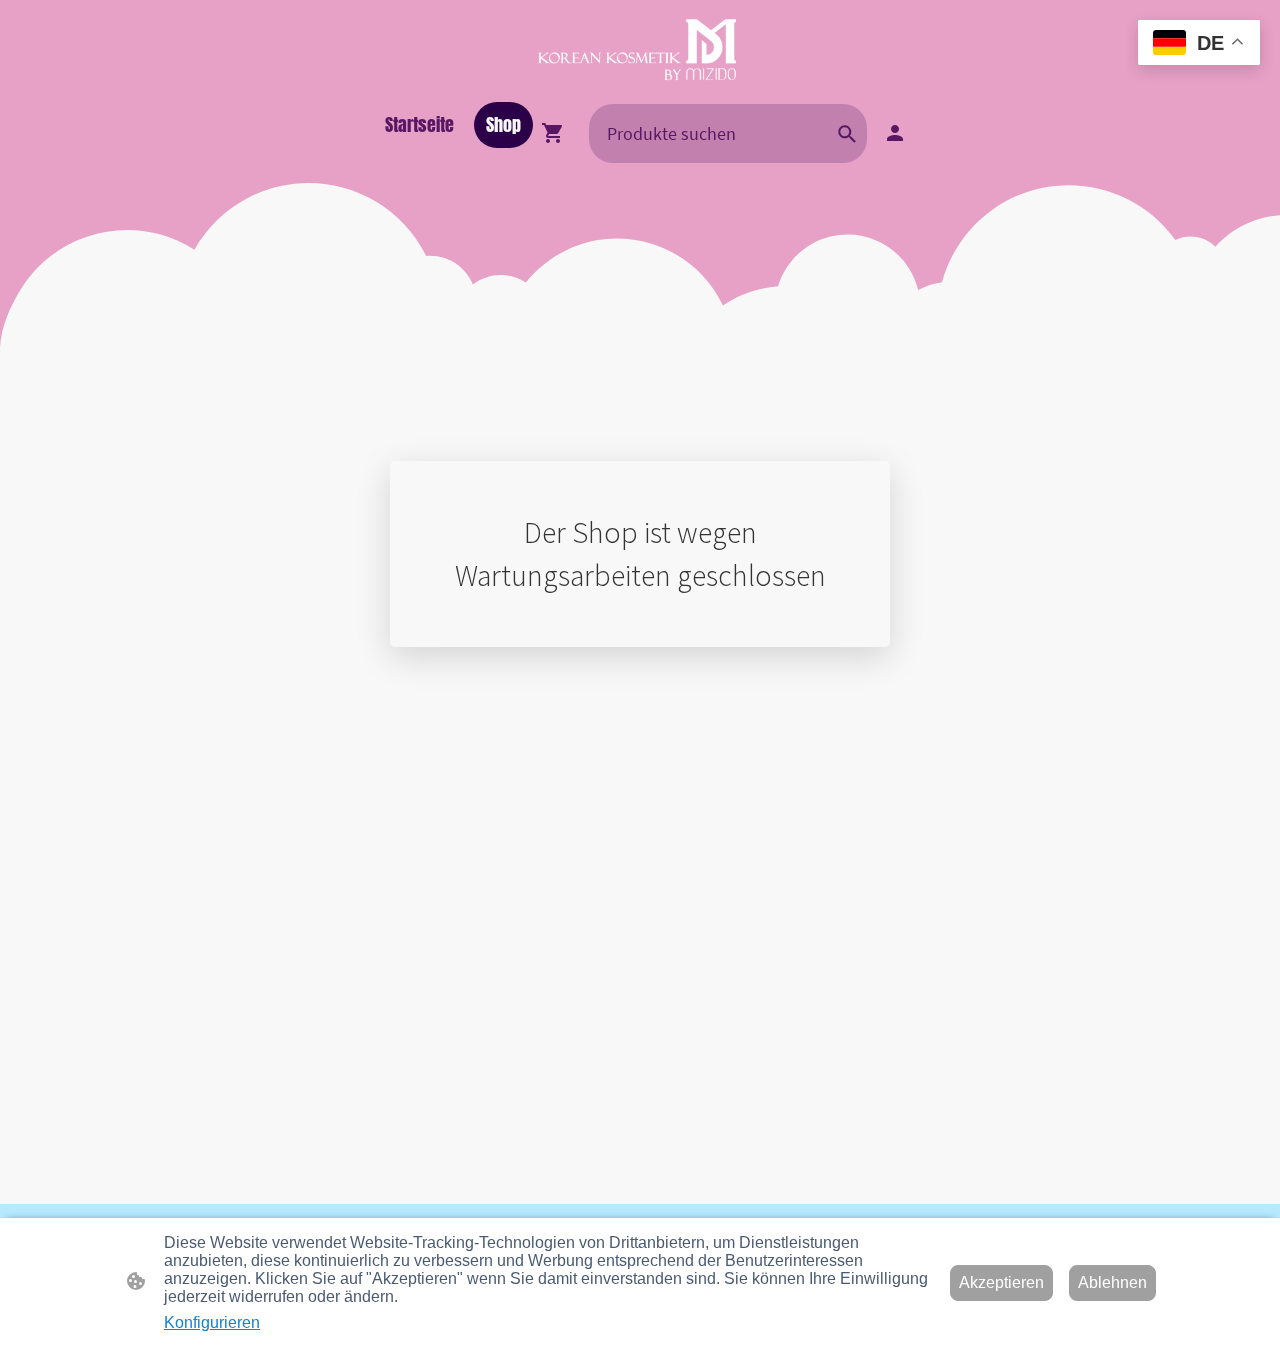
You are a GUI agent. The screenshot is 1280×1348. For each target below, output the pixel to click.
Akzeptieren (1001, 1282)
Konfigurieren (212, 1322)
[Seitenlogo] (640, 51)
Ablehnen (1112, 1282)
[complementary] (1199, 44)
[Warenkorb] (557, 133)
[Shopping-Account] (895, 133)
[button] (847, 134)
